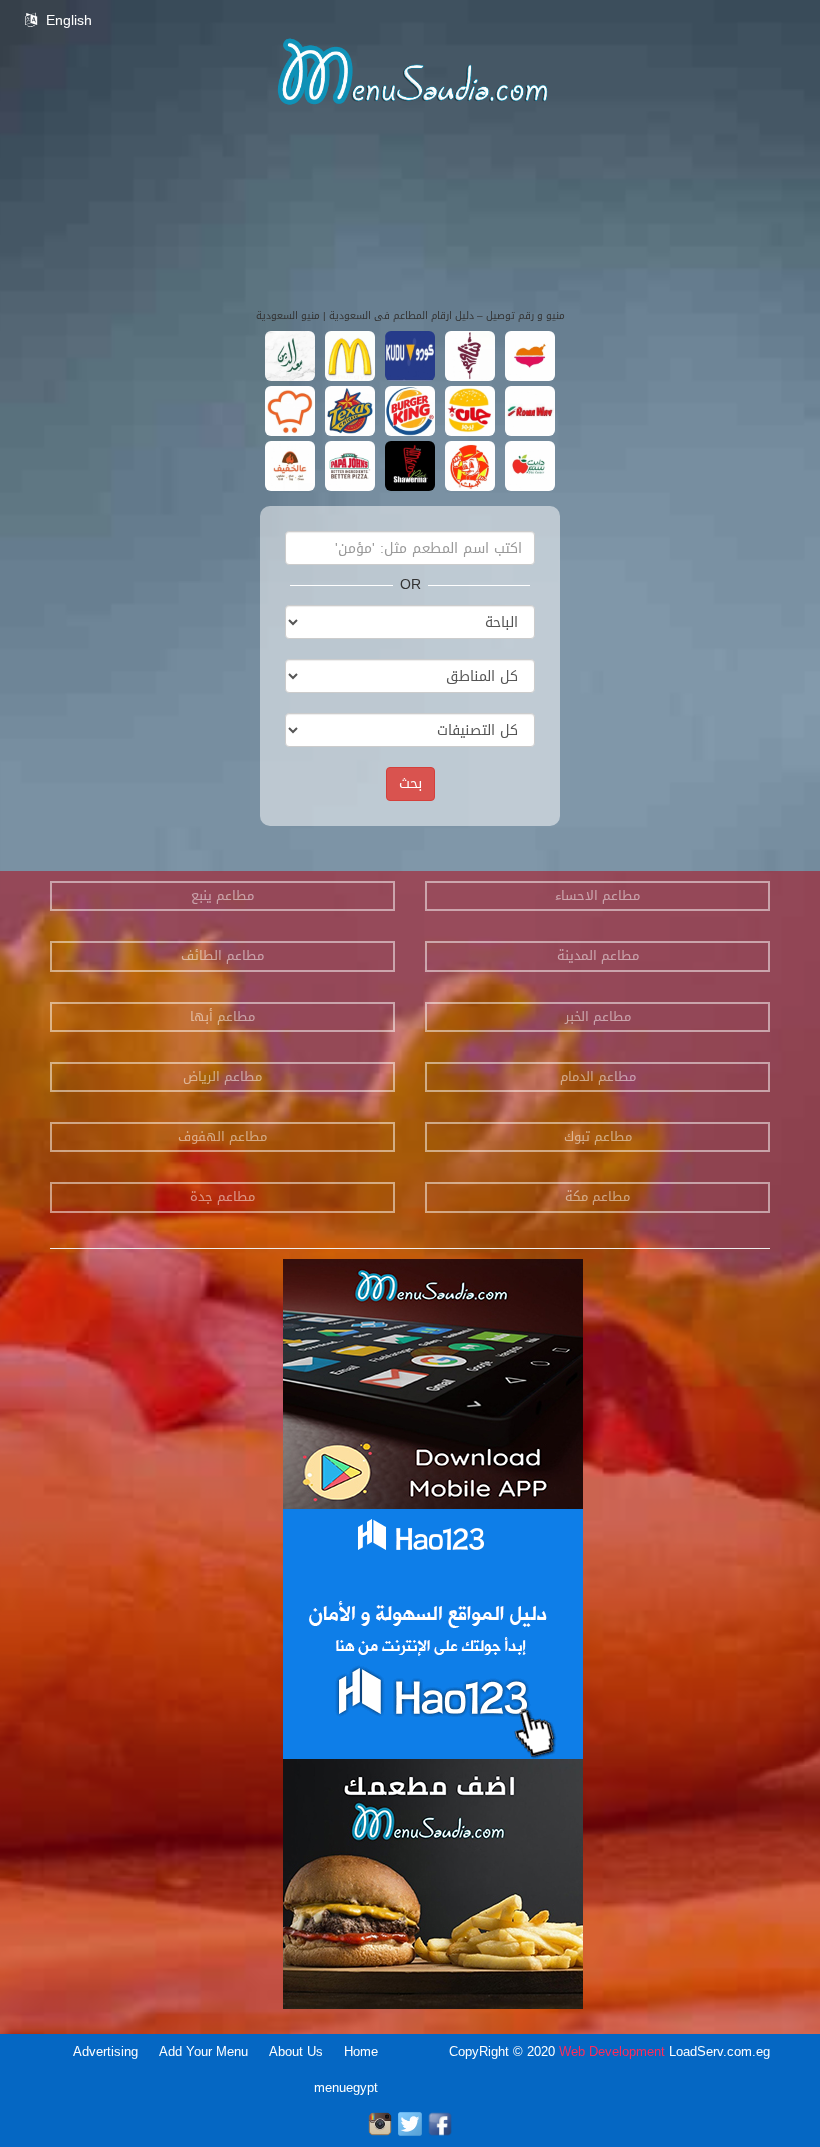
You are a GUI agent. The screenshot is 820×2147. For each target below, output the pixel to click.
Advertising (105, 2051)
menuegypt (346, 2087)
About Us (296, 2051)
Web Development (614, 2051)
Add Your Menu (203, 2051)
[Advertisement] (410, 270)
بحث (410, 783)
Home (361, 2051)
